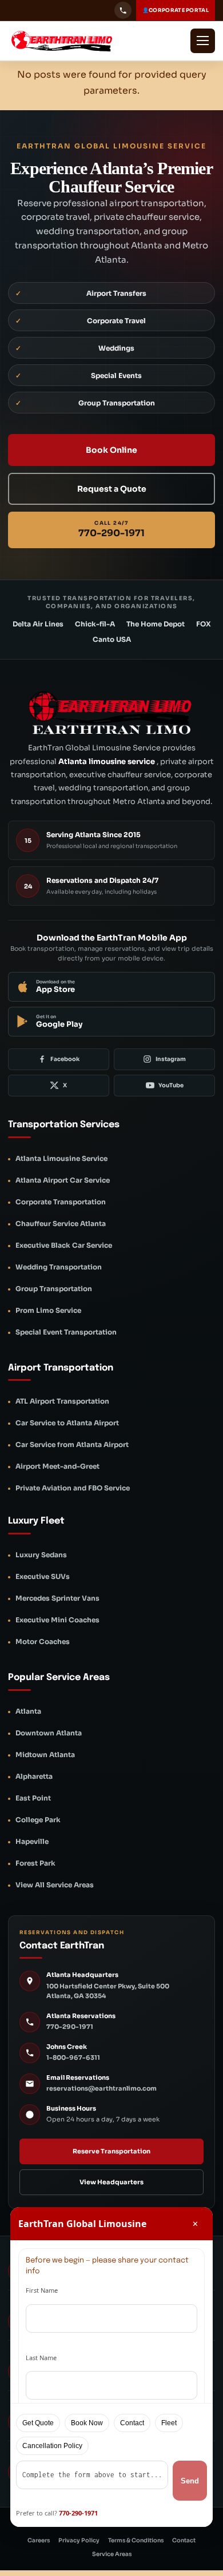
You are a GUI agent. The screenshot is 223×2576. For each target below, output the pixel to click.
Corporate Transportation (61, 1202)
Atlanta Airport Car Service (63, 1180)
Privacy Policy (79, 2540)
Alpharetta (34, 1776)
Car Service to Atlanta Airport (67, 1423)
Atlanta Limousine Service (61, 1158)
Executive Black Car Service (64, 1245)
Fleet (169, 2423)
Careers (39, 2540)
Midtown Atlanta (45, 1755)
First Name (42, 2290)
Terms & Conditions (136, 2540)
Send (190, 2481)
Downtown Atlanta (49, 1733)
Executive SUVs (43, 1576)
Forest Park (35, 1863)
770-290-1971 (70, 2027)
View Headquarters (111, 2182)
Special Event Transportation (66, 1332)
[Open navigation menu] (203, 41)
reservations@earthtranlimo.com (101, 2088)
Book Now (87, 2423)
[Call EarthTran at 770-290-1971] (123, 10)
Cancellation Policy (52, 2446)
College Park (38, 1820)
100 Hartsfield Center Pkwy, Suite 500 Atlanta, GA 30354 (108, 1991)
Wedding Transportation (59, 1267)
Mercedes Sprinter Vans (57, 1598)
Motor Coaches (43, 1641)
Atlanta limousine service (107, 761)
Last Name (41, 2358)
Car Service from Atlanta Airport (72, 1444)
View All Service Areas (55, 1885)
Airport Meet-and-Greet (57, 1466)
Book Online (111, 450)
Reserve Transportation (111, 2151)
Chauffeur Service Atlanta (61, 1223)
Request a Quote (112, 489)
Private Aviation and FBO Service (73, 1488)
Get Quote (38, 2423)
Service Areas (112, 2554)
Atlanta (28, 1711)
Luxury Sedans (41, 1555)
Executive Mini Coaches (57, 1620)
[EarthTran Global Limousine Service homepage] (72, 41)
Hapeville (32, 1841)
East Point (33, 1798)
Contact (184, 2540)
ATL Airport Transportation (62, 1401)
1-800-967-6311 (73, 2057)
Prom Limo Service (48, 1310)
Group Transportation (54, 1289)
